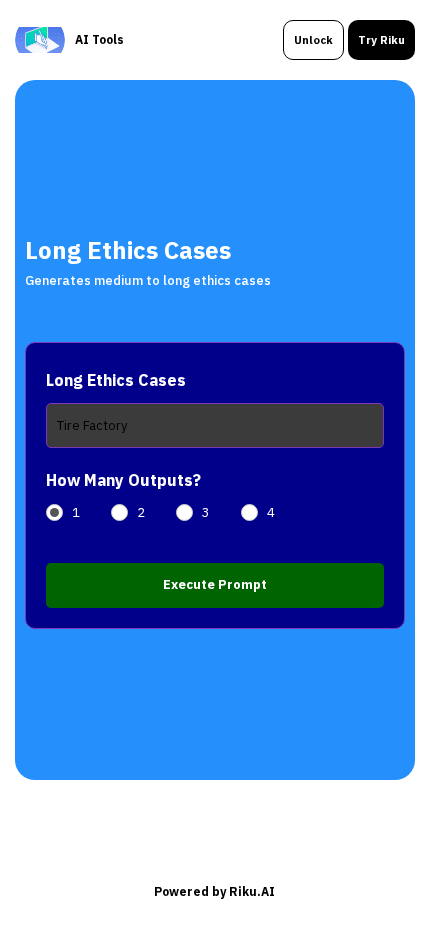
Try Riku (381, 40)
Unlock (313, 40)
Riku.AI (252, 891)
